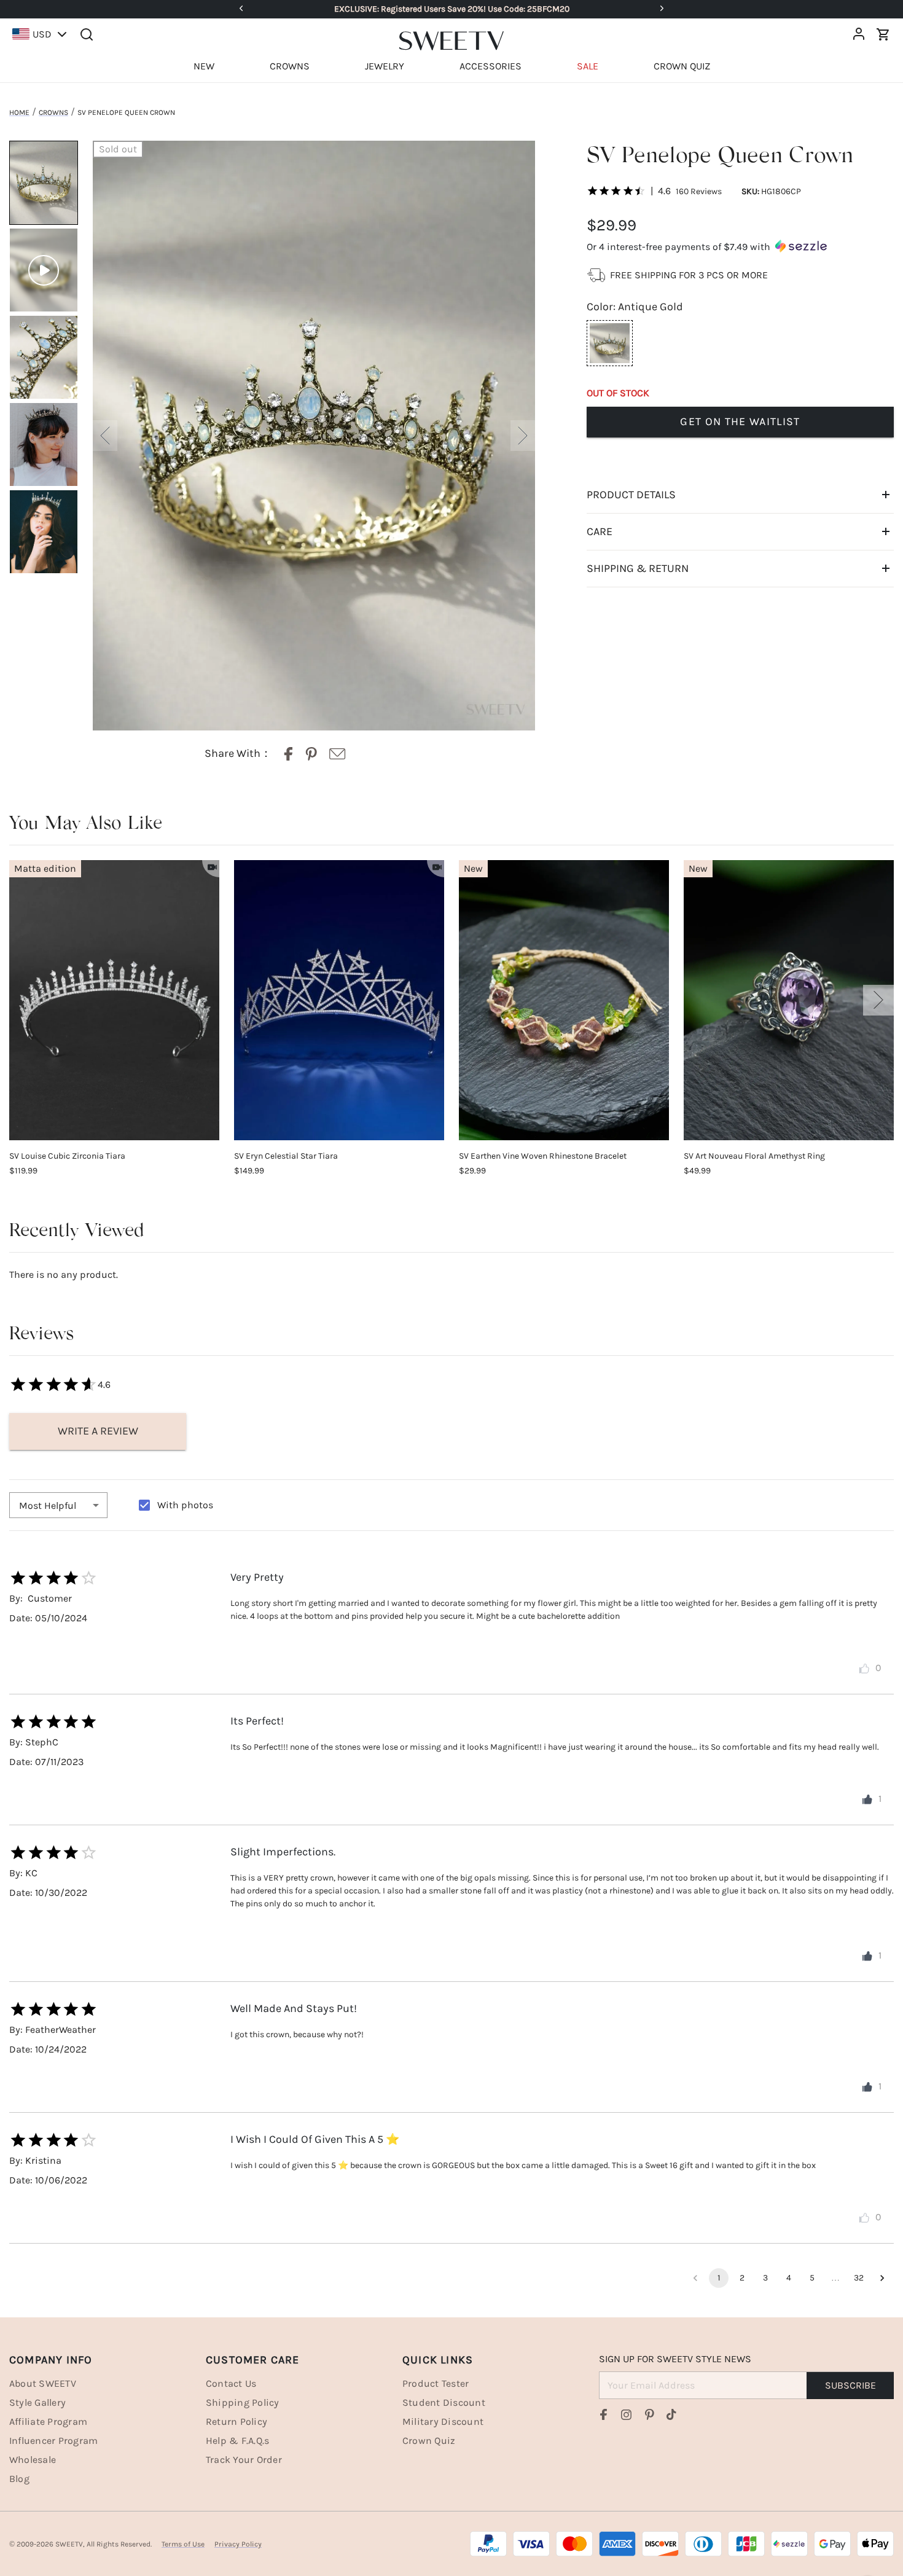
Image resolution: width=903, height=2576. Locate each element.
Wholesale (33, 2460)
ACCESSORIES (491, 66)
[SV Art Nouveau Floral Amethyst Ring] (789, 1000)
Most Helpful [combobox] (48, 1505)
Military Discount (443, 2421)
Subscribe (850, 2385)
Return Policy (237, 2421)
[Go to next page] (882, 2278)
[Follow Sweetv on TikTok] (671, 2414)
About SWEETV (43, 2383)
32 (859, 2278)
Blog (19, 2479)
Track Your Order (244, 2460)
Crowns (53, 112)
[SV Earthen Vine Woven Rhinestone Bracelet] (564, 1000)
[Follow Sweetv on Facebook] (604, 2414)
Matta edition (45, 868)
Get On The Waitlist (740, 421)
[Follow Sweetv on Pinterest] (649, 2414)
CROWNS (290, 66)
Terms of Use (183, 2544)
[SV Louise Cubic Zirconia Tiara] (114, 1000)
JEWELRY (385, 66)
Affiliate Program (48, 2421)
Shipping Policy (243, 2402)
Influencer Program (53, 2441)
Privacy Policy (238, 2544)
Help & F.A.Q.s (237, 2441)
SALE (588, 66)
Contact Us (231, 2383)
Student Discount (444, 2402)
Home (19, 112)
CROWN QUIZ (682, 66)
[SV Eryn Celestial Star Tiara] (339, 1000)
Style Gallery (37, 2402)
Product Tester (436, 2383)
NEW (204, 66)
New (473, 868)
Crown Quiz (429, 2441)
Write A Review (98, 1431)
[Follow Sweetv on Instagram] (627, 2414)
